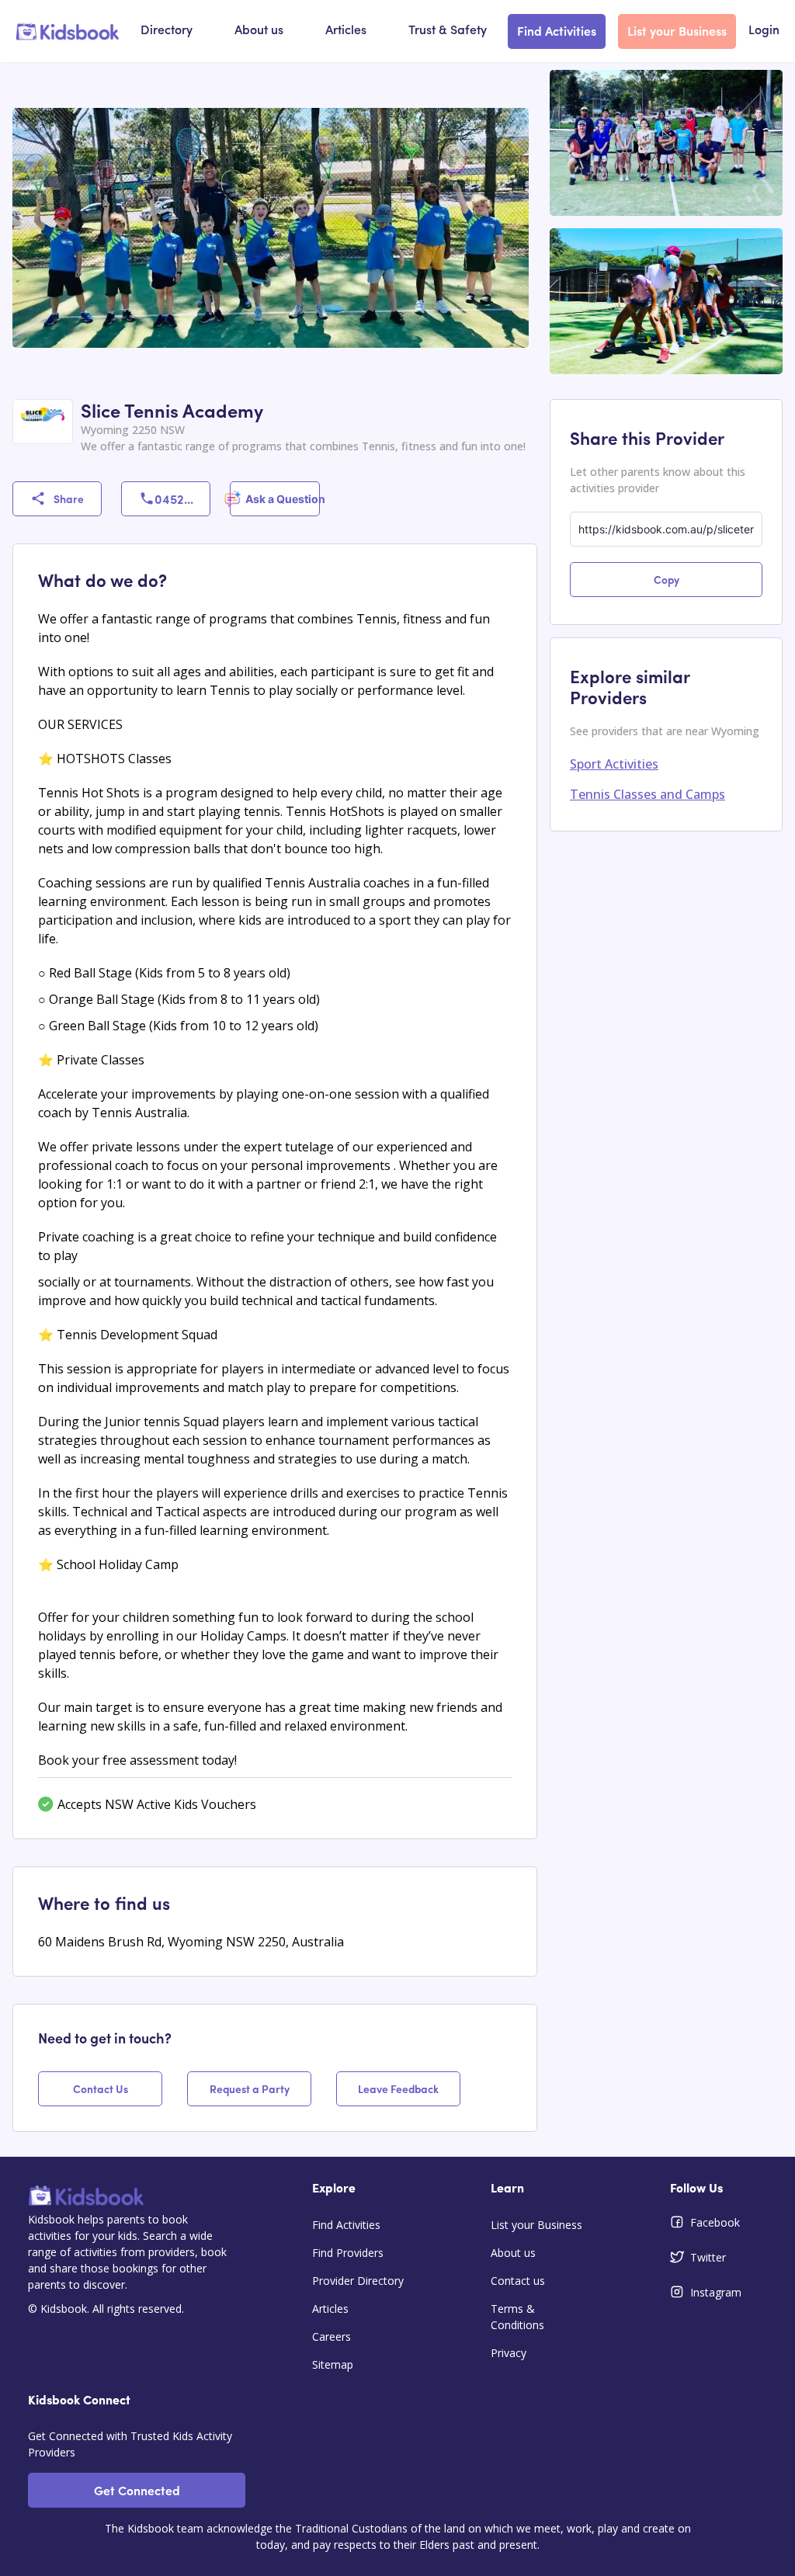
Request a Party (250, 2088)
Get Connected (137, 2490)
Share (69, 498)
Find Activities (557, 30)
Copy (667, 579)
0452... (174, 498)
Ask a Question (282, 499)
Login (764, 31)
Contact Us (101, 2088)
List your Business (677, 30)
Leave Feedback (398, 2088)
